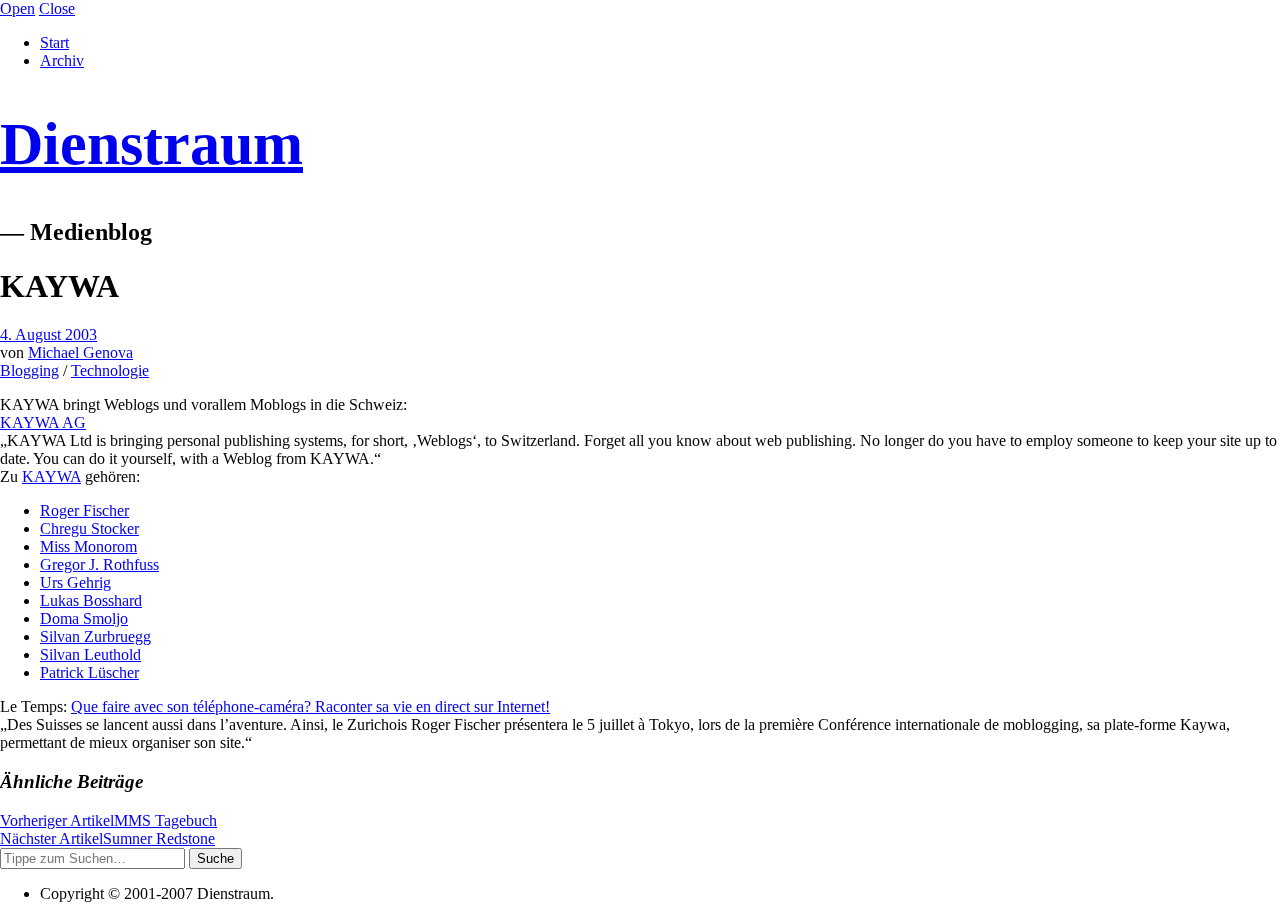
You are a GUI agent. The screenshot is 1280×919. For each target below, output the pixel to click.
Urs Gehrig (75, 582)
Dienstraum (151, 144)
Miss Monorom (88, 546)
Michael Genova (80, 352)
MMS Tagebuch (108, 820)
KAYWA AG (43, 422)
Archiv (62, 60)
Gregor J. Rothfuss (99, 564)
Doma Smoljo (84, 618)
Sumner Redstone (107, 838)
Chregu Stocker (89, 528)
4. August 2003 (48, 334)
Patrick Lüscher (89, 672)
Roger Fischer (84, 510)
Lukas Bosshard (91, 600)
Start (54, 42)
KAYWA (51, 476)
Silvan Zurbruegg (95, 636)
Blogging (29, 370)
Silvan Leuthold (90, 654)
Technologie (110, 370)
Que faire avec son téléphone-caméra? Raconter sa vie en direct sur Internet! (310, 706)
